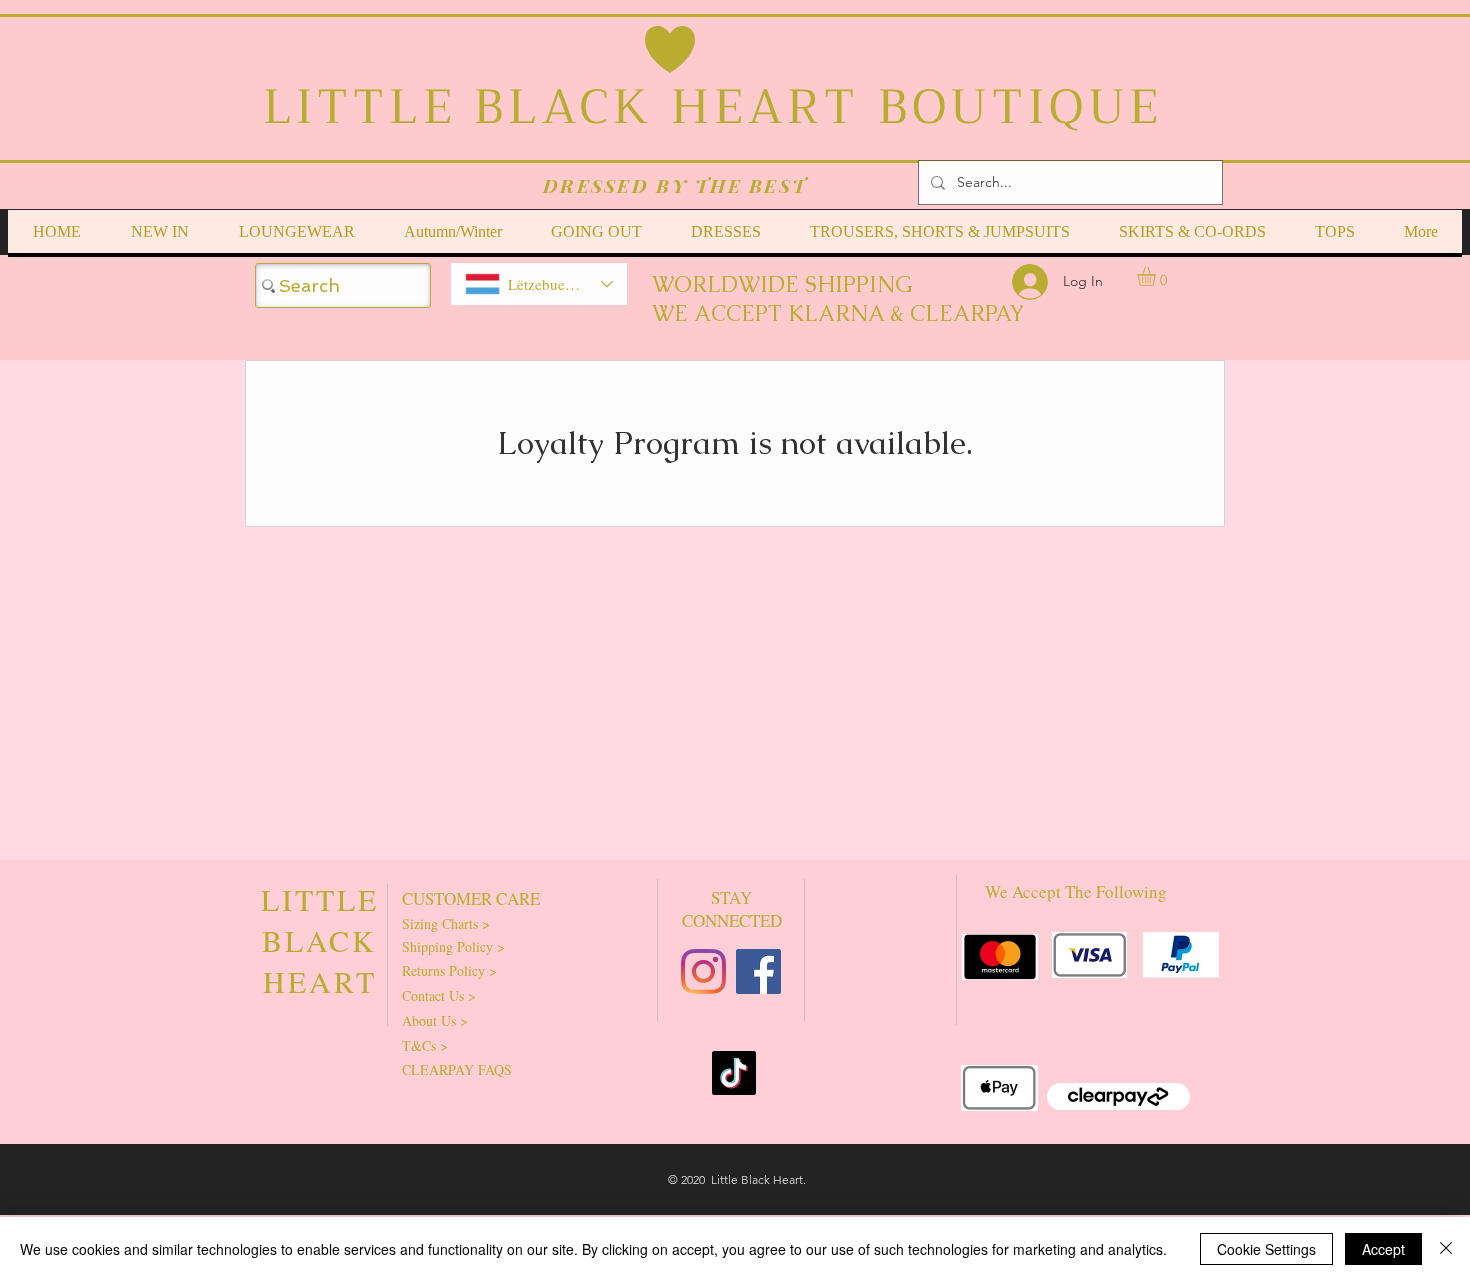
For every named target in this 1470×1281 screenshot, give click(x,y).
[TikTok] (734, 1073)
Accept (1383, 1249)
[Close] (1446, 1249)
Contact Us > (439, 995)
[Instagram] (703, 971)
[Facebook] (758, 971)
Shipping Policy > (453, 946)
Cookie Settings (1266, 1249)
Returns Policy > (449, 970)
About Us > (435, 1020)
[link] (1157, 276)
